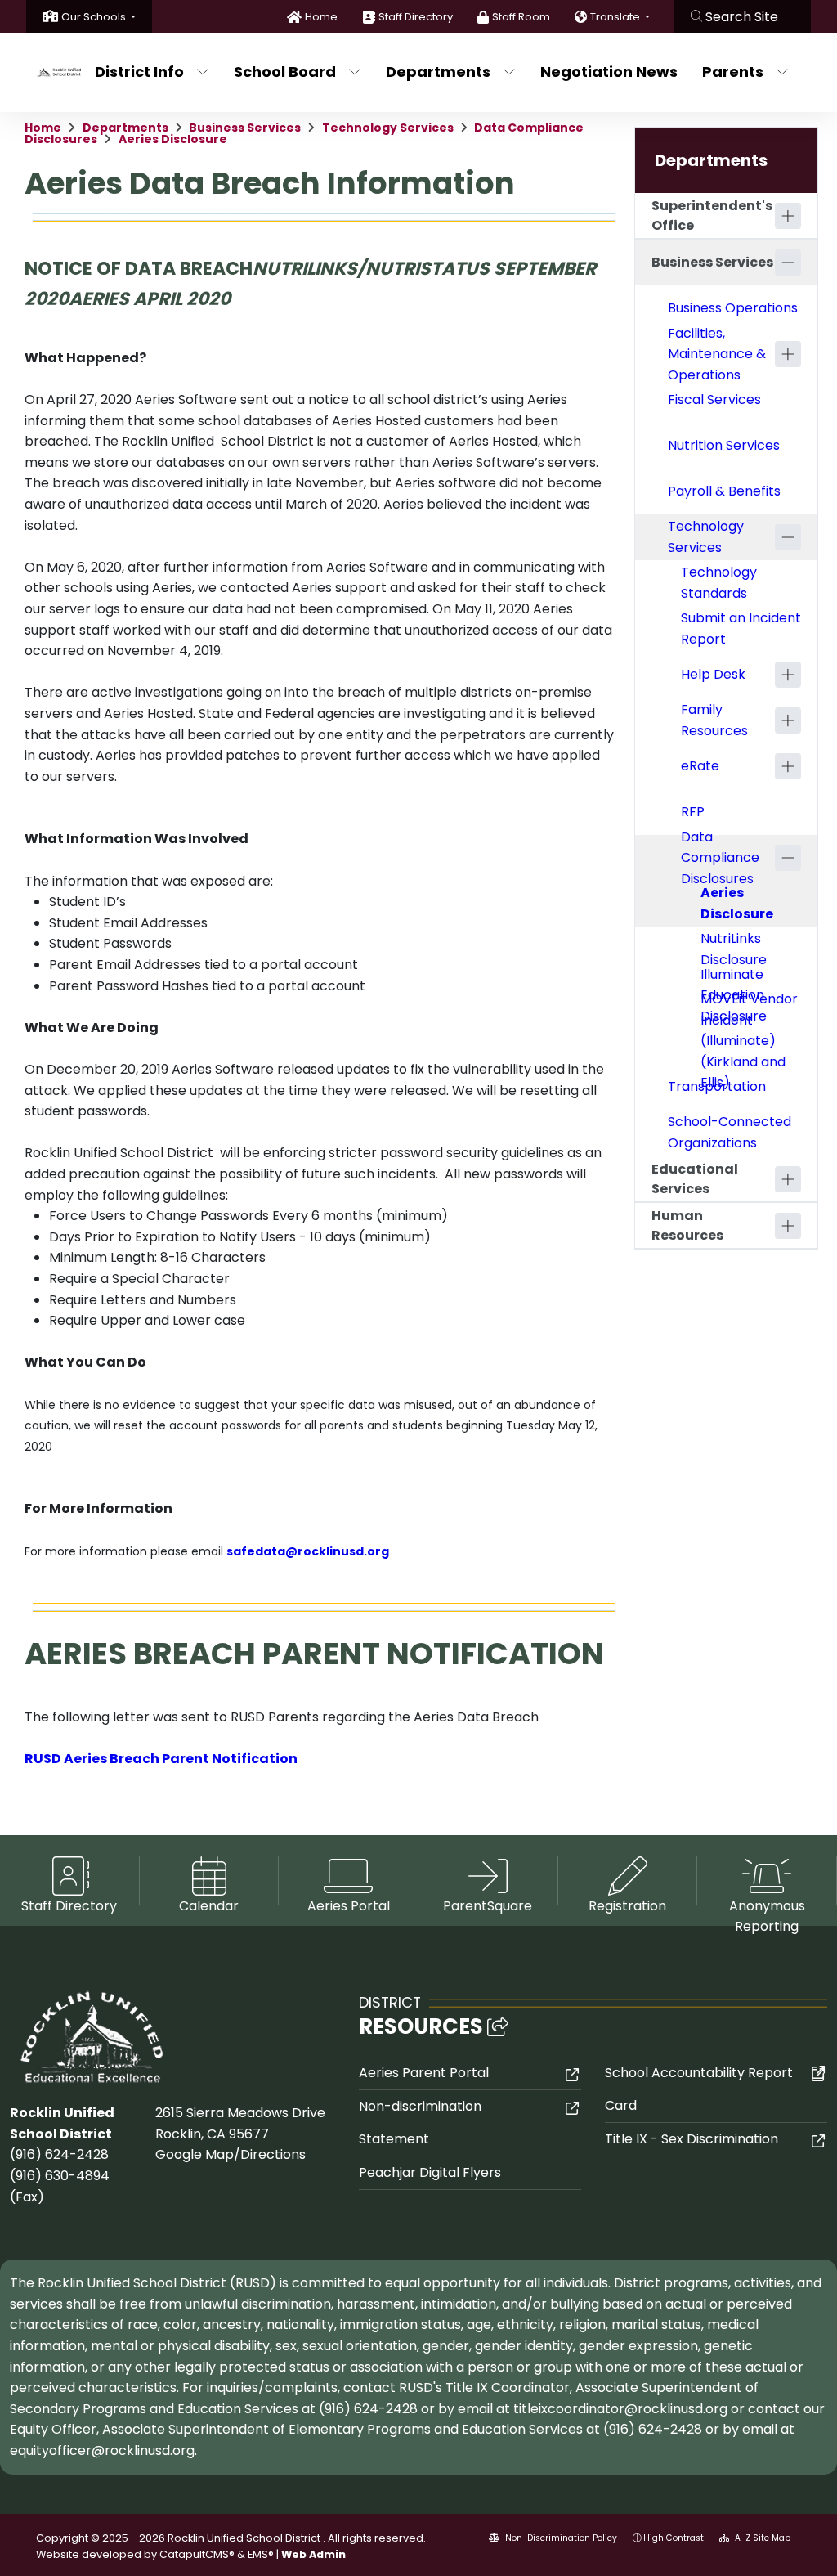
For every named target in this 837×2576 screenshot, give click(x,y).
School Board (285, 72)
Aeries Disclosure (173, 139)
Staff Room (521, 17)
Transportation (717, 1086)
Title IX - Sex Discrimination (692, 2139)
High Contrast (674, 2538)
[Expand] (788, 216)
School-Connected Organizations (730, 1132)
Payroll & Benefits (724, 491)
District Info (139, 72)
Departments (438, 72)
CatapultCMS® (197, 2554)
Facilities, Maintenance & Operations (717, 354)
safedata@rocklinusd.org (308, 1551)
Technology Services (388, 128)
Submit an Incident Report (741, 628)
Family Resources (714, 720)
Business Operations (733, 308)
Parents (733, 72)
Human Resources (687, 1225)
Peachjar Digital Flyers (430, 2172)
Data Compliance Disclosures (720, 858)
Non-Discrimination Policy (560, 2538)
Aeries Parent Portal (424, 2073)
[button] (98, 17)
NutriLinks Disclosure (734, 949)
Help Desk (713, 674)
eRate (700, 766)
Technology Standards (719, 583)
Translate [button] (616, 17)
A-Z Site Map (761, 2538)
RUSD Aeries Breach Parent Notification (161, 1759)
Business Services (245, 128)
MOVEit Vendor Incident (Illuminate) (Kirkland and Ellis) (749, 1041)
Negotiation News (607, 72)
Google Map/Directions (231, 2154)
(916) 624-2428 (59, 2154)
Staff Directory (416, 17)
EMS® (261, 2554)
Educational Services (695, 1179)
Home (321, 17)
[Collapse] (788, 263)
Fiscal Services (714, 399)
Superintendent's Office (712, 215)
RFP (693, 812)
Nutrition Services (724, 445)
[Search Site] (743, 16)
